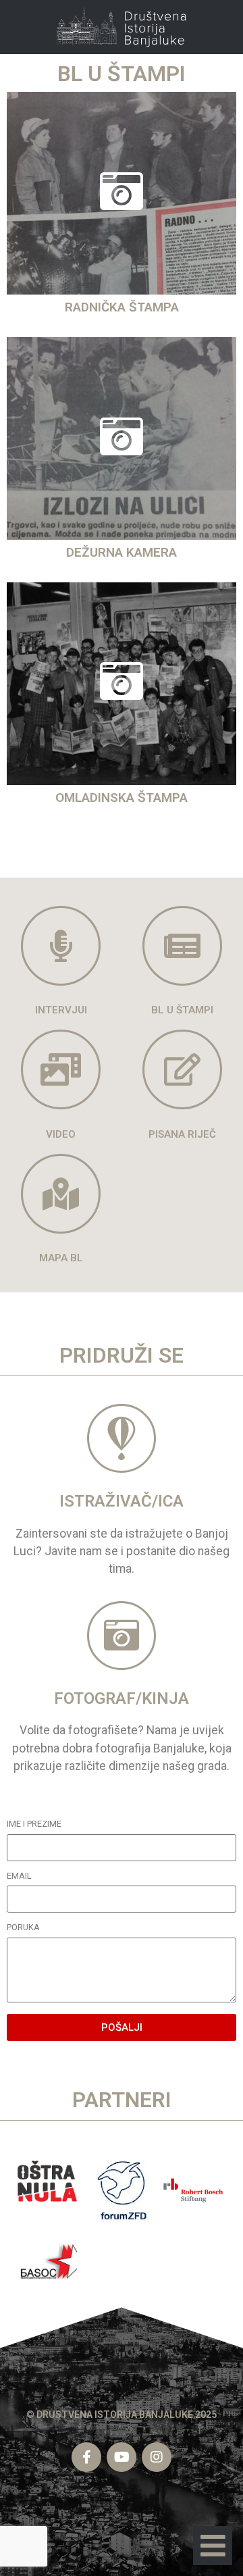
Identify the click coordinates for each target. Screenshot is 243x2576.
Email (19, 1876)
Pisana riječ (182, 1134)
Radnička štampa (122, 307)
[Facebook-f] (86, 2457)
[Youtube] (122, 2457)
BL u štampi (182, 1010)
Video (61, 1134)
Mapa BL (61, 1258)
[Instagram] (157, 2457)
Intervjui (61, 1010)
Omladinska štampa (122, 798)
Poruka (23, 1928)
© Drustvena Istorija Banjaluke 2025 (122, 2415)
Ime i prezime (34, 1824)
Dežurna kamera (122, 552)
